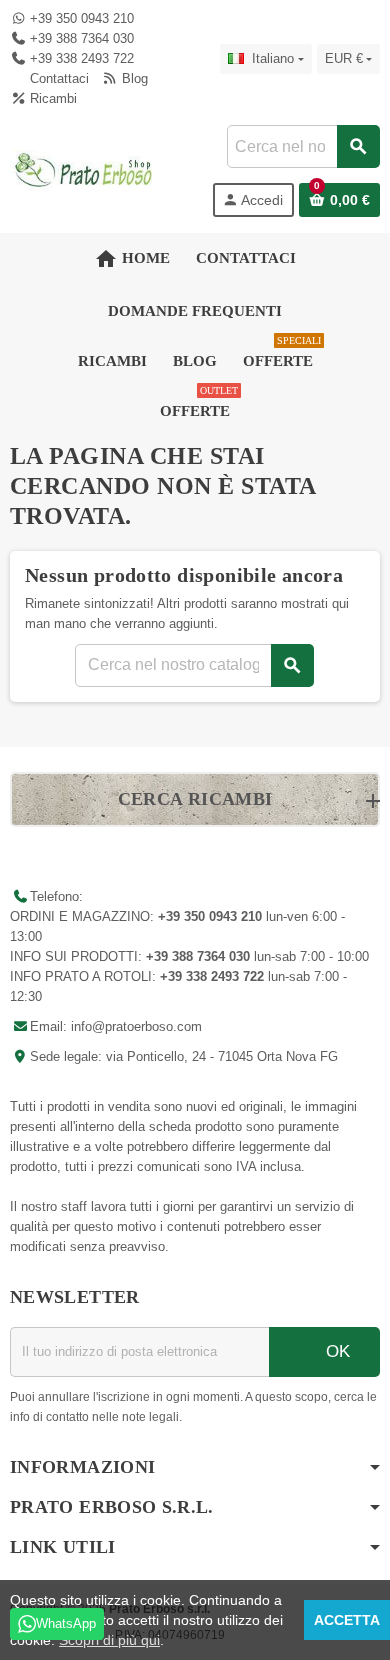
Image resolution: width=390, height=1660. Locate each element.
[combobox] (303, 146)
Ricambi (51, 98)
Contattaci (57, 78)
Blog (132, 78)
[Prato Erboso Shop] (84, 169)
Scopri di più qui (109, 1640)
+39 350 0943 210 (82, 18)
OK (335, 1351)
